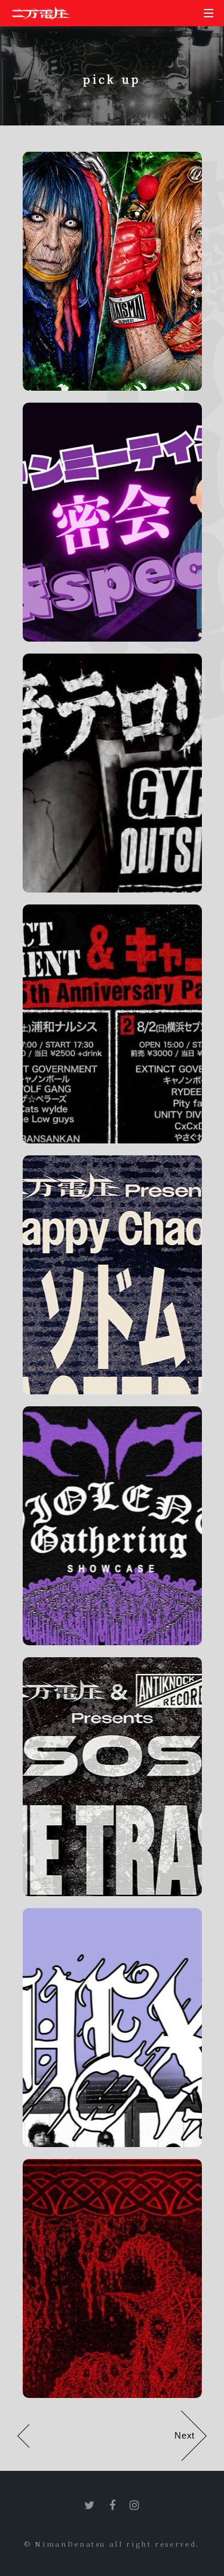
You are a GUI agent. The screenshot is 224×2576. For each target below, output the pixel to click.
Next (184, 2436)
